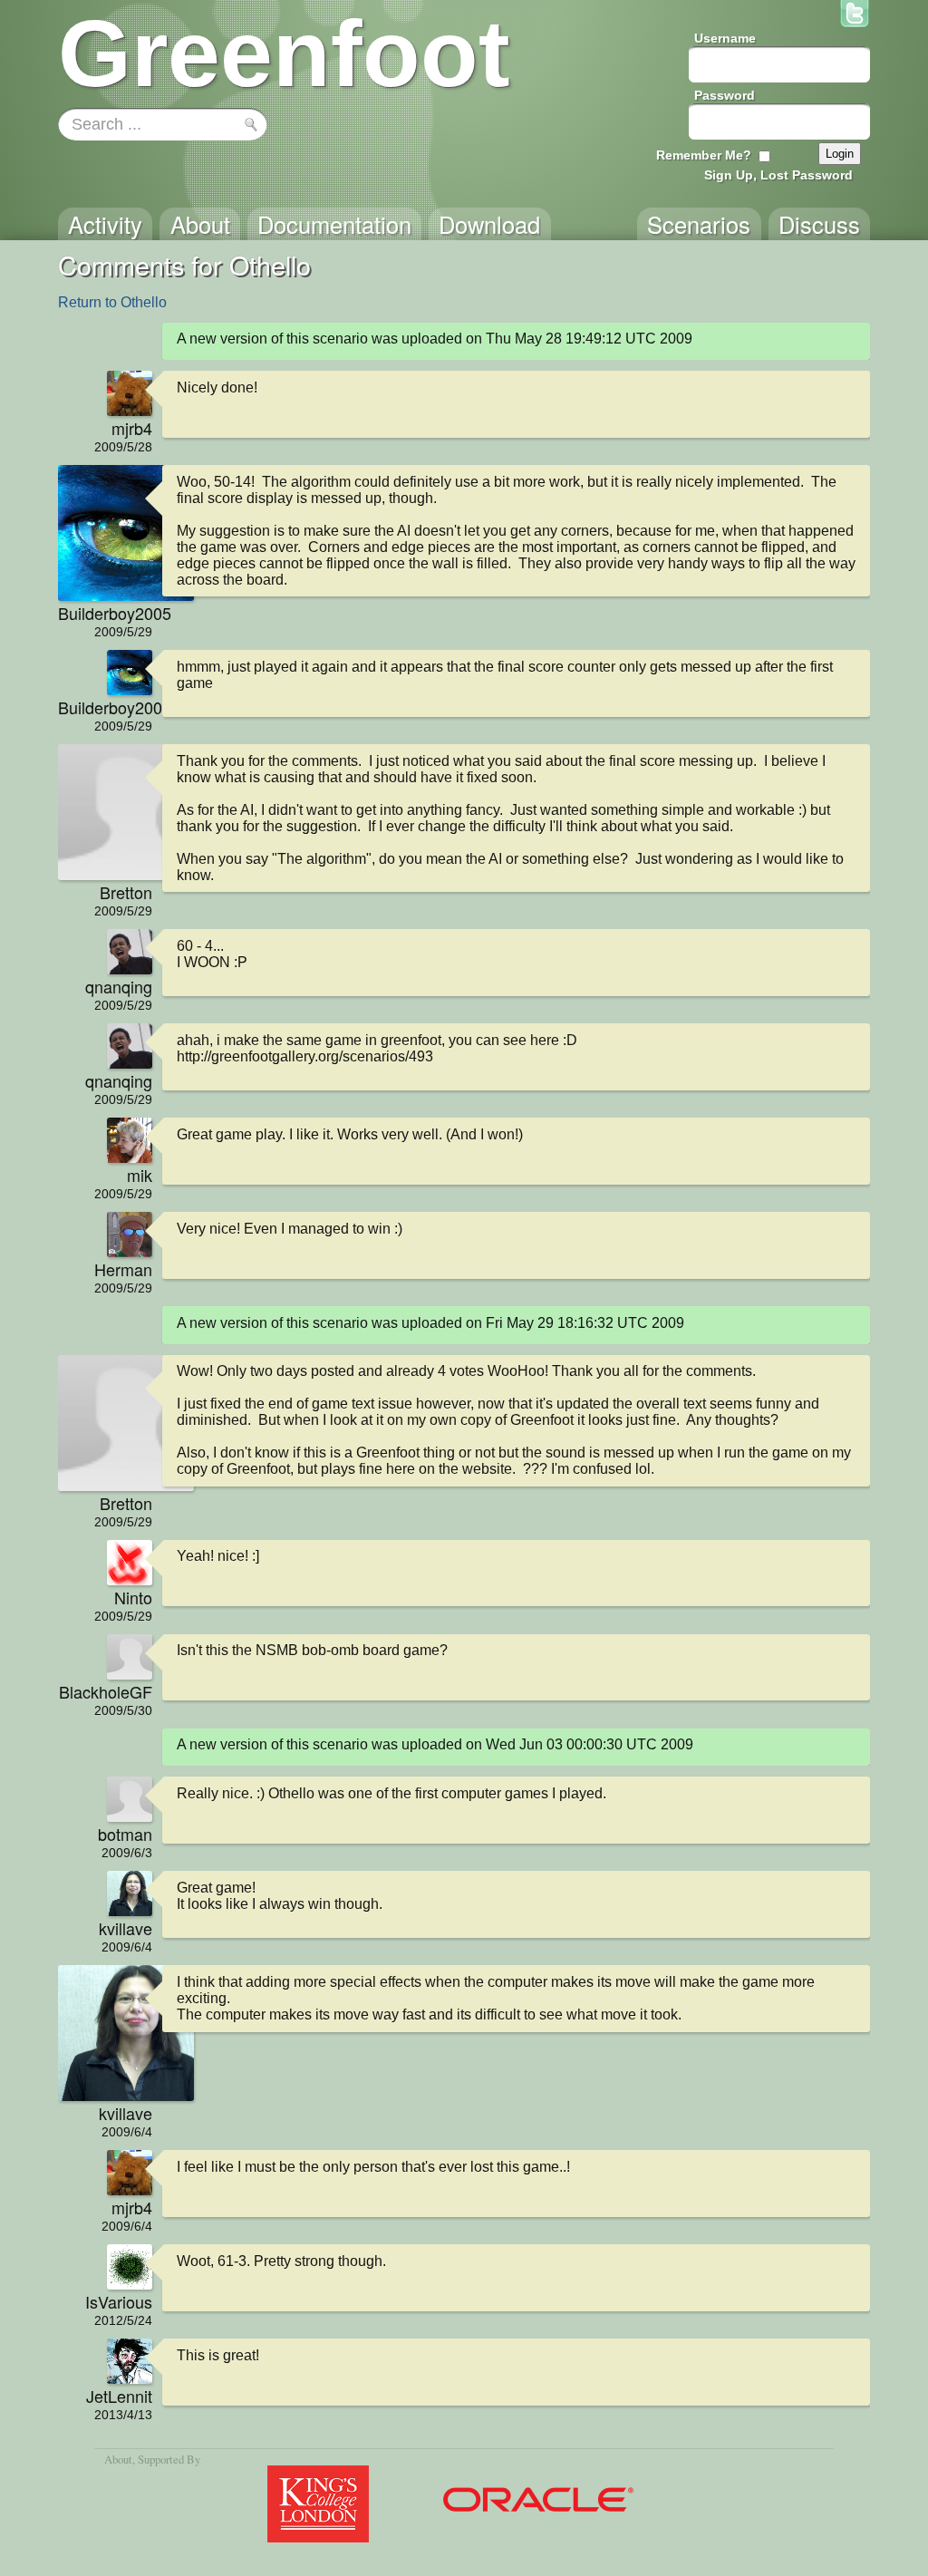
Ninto (133, 1597)
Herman (123, 1269)
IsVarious (119, 2301)
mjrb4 (132, 428)
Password (725, 95)
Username (725, 38)
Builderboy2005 (105, 613)
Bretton (126, 892)
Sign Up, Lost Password (778, 175)
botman (125, 1834)
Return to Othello (112, 302)
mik (140, 1175)
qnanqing (119, 986)
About (118, 2459)
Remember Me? (704, 155)
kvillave (126, 1928)
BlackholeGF (106, 1691)
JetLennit (119, 2396)
